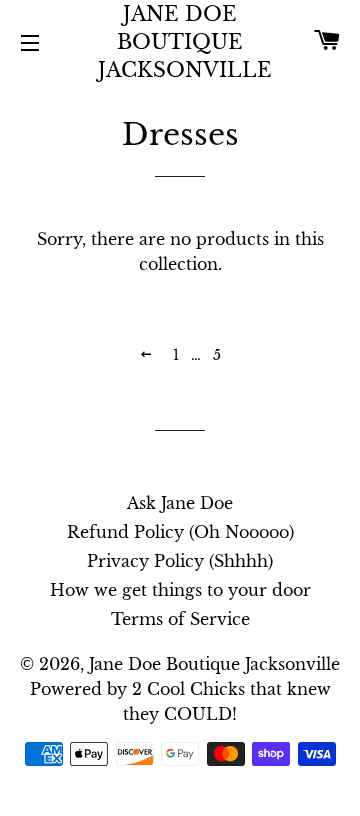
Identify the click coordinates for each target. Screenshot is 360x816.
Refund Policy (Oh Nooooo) (180, 532)
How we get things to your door (180, 590)
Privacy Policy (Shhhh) (180, 561)
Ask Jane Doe (180, 503)
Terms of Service (180, 619)
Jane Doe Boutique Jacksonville (180, 42)
